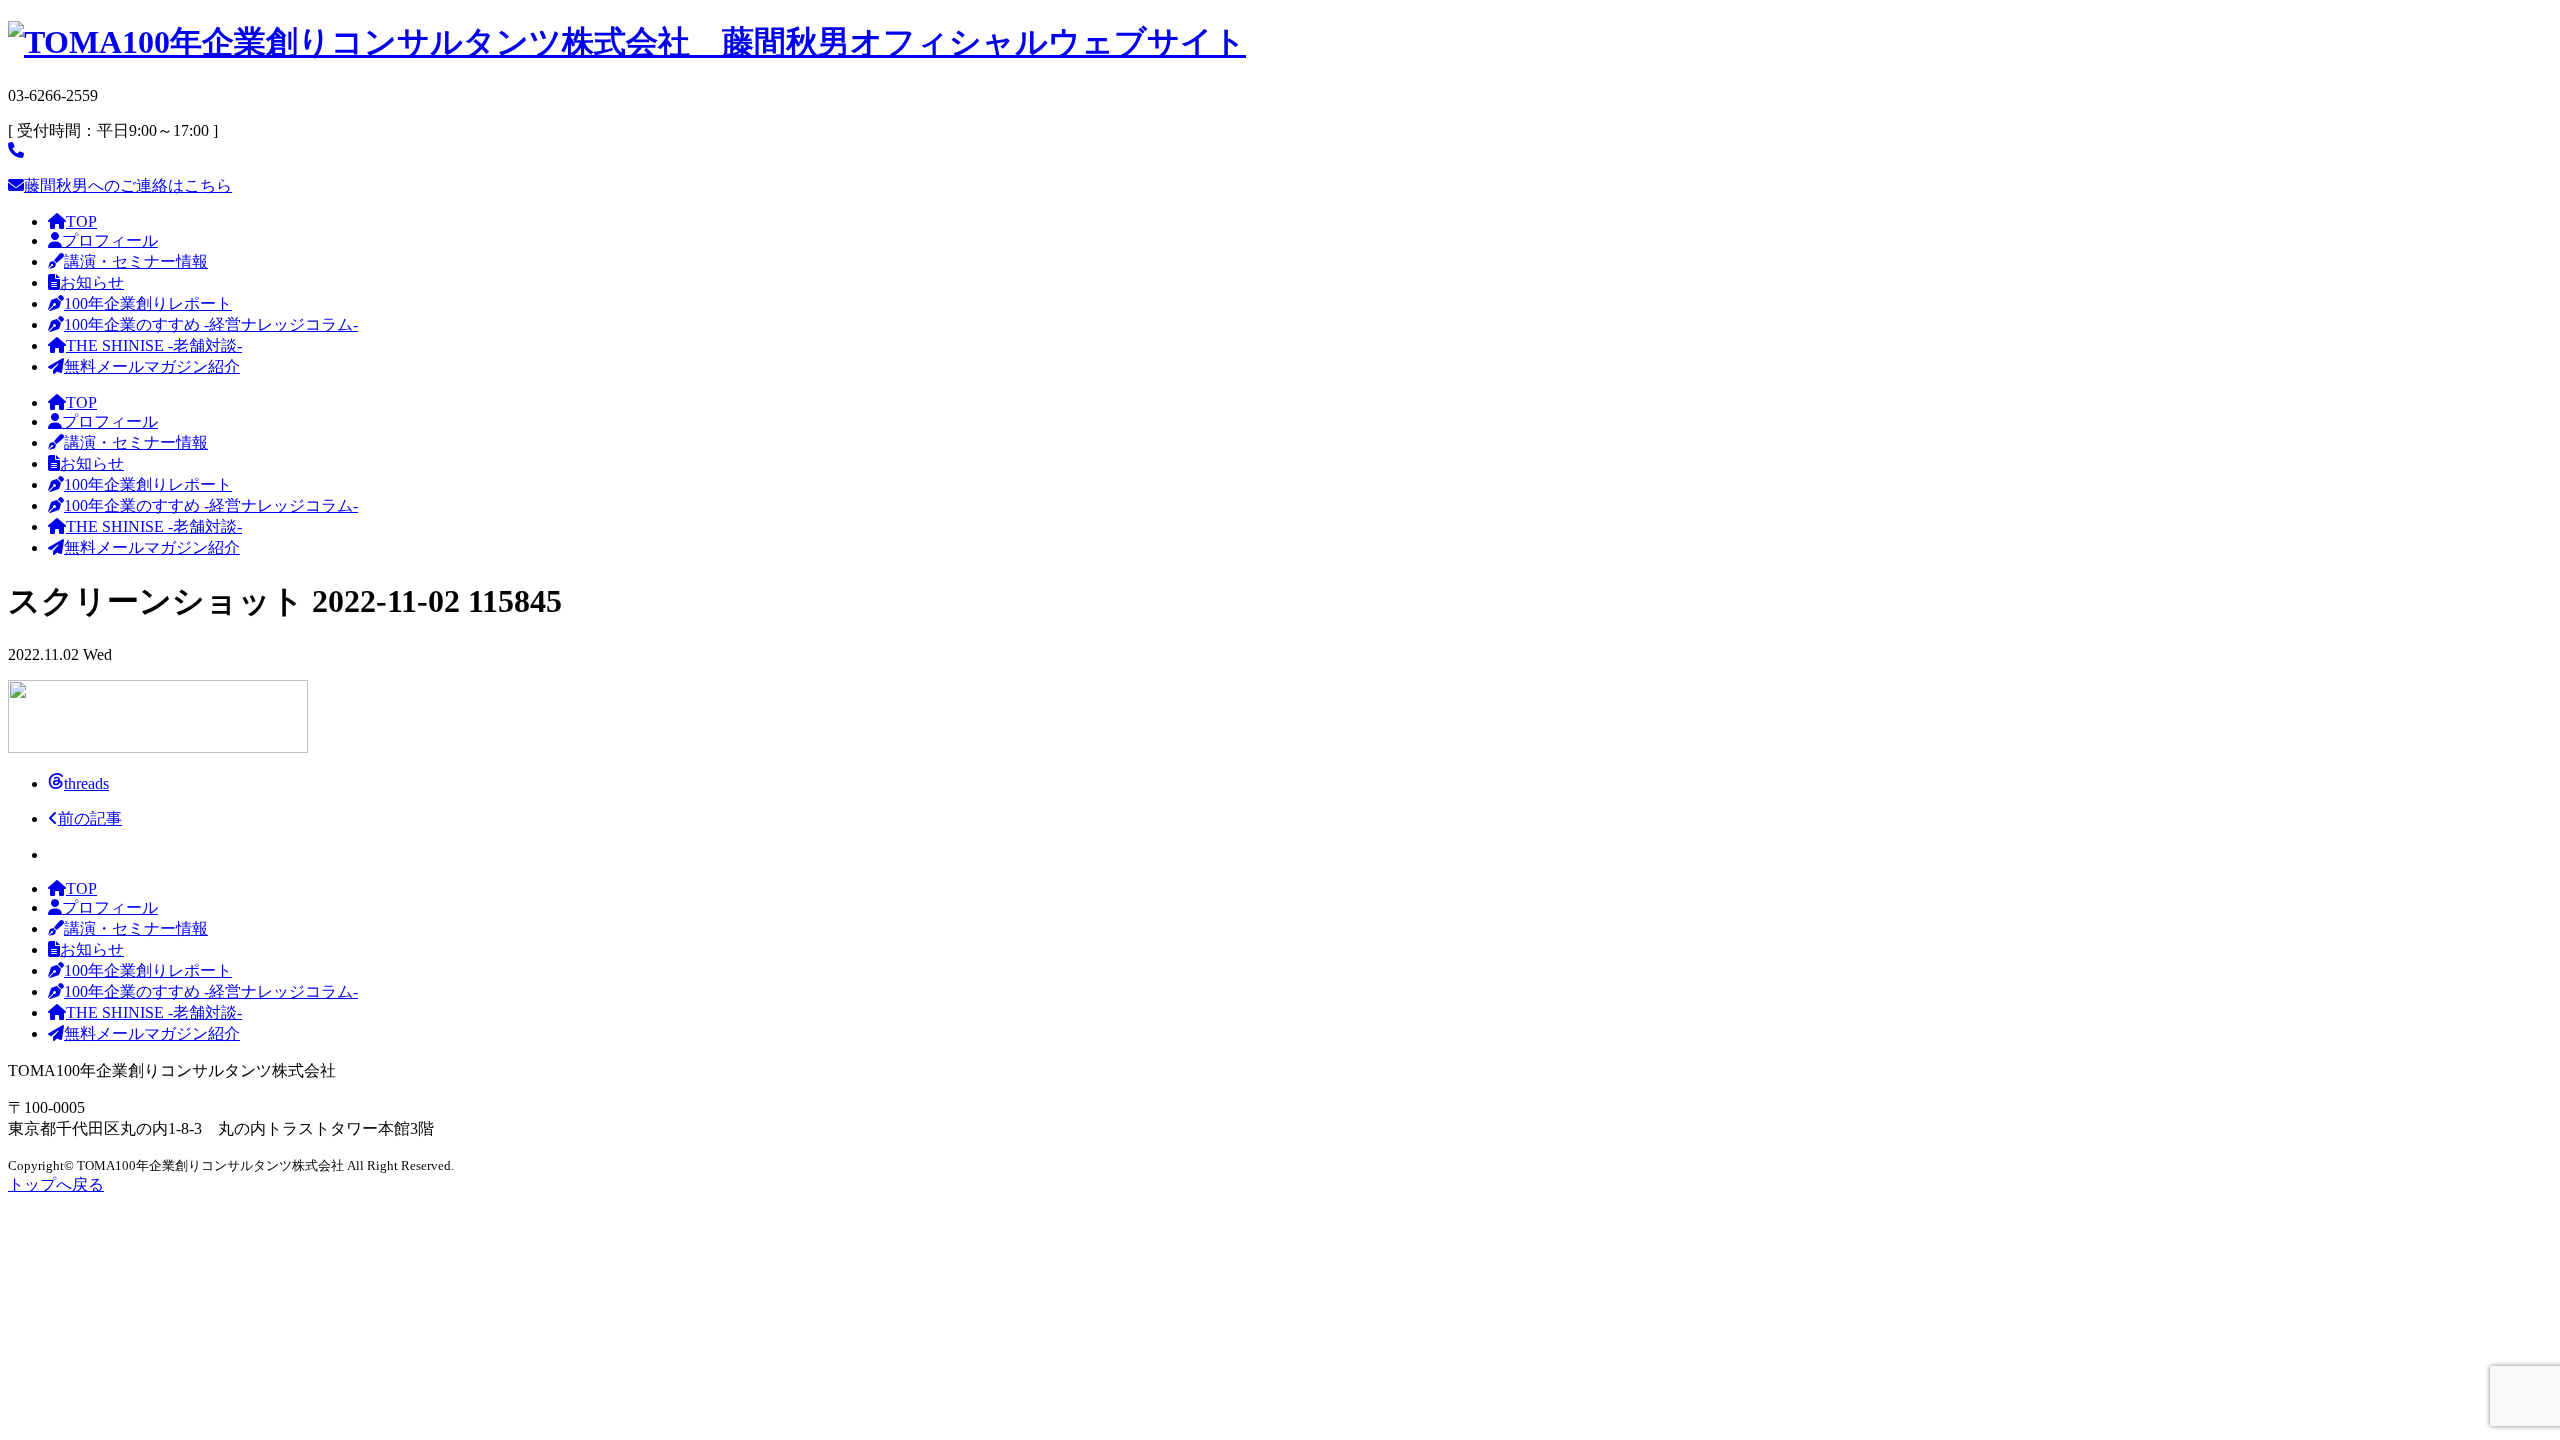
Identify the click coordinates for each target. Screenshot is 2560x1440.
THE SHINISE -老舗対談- (154, 345)
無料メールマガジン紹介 (152, 366)
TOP (81, 221)
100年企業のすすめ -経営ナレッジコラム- (211, 324)
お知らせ (92, 282)
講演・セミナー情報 (136, 261)
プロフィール (110, 240)
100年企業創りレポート (148, 303)
